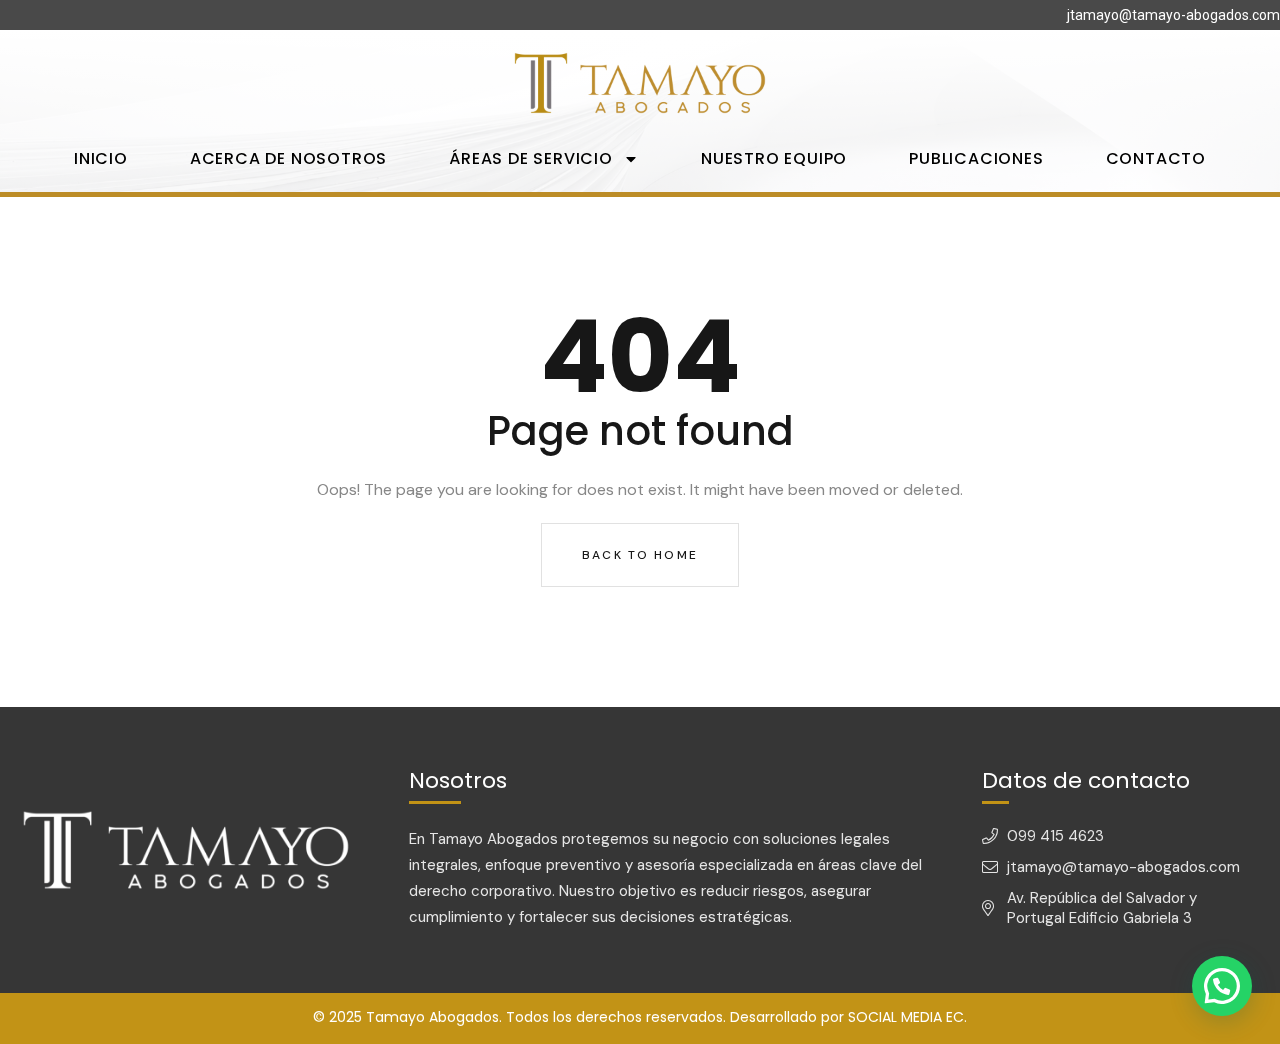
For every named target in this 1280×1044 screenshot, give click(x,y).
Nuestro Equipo (774, 158)
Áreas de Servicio (531, 158)
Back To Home (640, 555)
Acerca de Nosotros (288, 158)
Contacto (1156, 158)
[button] (1222, 986)
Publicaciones (976, 158)
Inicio (101, 158)
